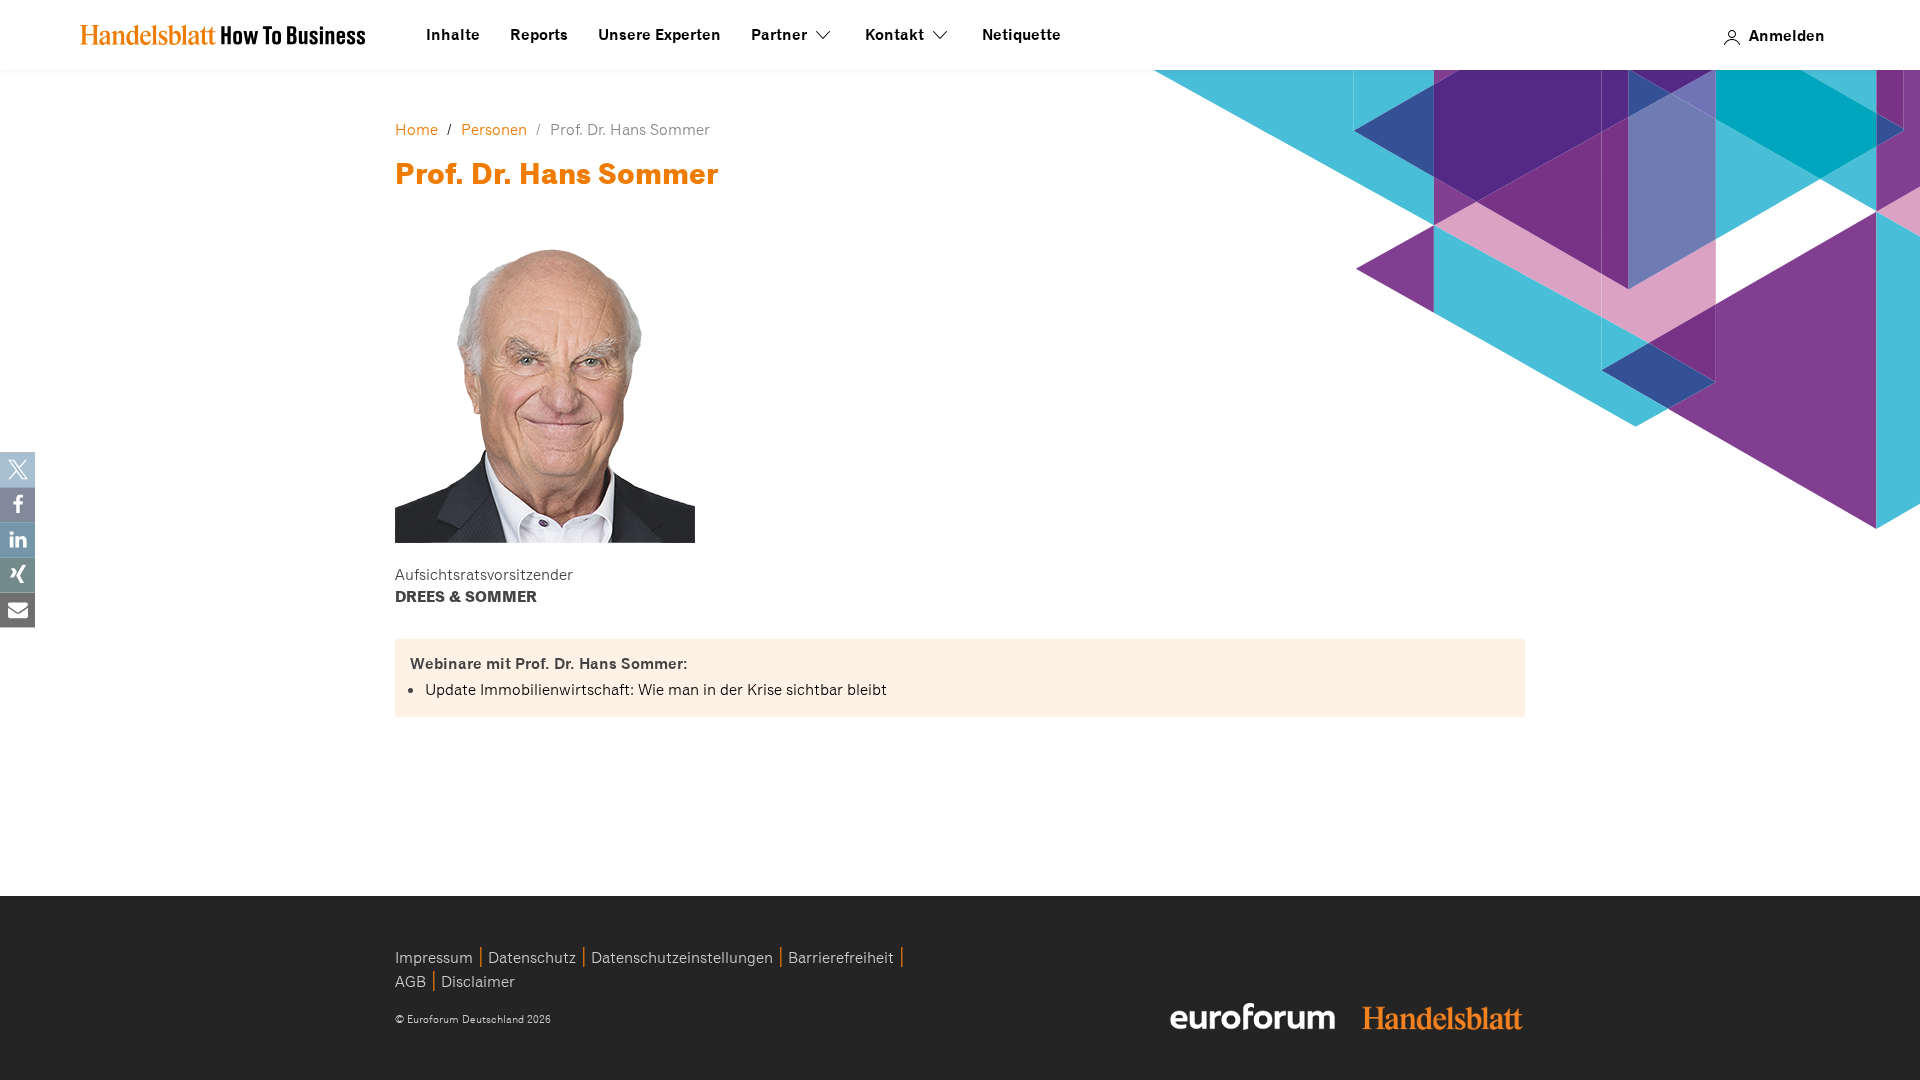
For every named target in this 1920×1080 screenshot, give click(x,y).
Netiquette (1021, 35)
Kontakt (896, 35)
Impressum (434, 958)
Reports (539, 35)
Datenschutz (532, 958)
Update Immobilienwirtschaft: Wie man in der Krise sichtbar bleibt (656, 690)
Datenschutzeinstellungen (682, 958)
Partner (781, 35)
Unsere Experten (659, 35)
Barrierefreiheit (841, 958)
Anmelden (1787, 35)
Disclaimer (478, 982)
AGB (410, 982)
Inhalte (453, 35)
